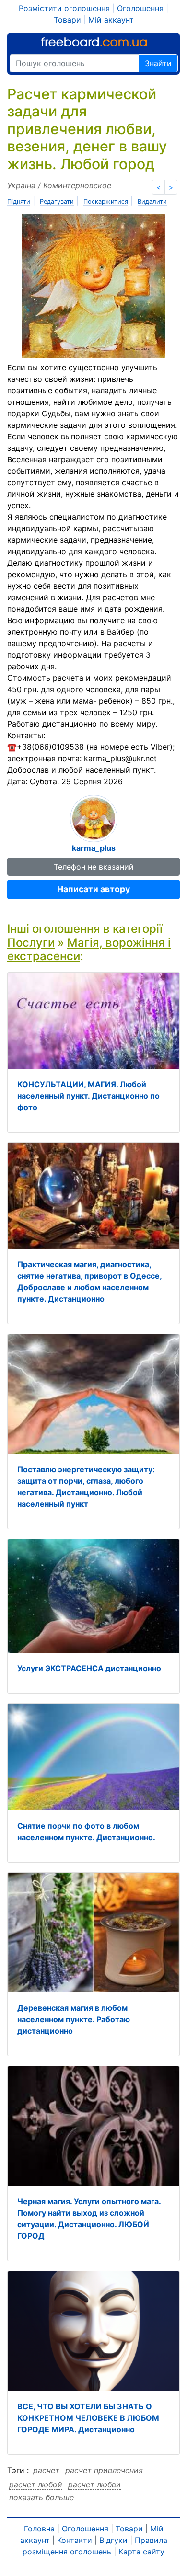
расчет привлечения (104, 2470)
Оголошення (140, 8)
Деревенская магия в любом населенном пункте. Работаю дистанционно (74, 2019)
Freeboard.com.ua (94, 42)
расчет (46, 2470)
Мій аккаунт (111, 20)
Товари (67, 20)
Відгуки (113, 2540)
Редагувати (57, 201)
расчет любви (94, 2484)
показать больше (41, 2497)
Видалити (152, 201)
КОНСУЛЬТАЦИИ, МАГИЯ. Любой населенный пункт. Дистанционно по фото (88, 1096)
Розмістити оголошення (64, 8)
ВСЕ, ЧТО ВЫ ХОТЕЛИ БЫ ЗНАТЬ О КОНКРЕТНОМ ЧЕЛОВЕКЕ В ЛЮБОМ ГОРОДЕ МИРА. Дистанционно (88, 2418)
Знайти (158, 63)
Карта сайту (141, 2552)
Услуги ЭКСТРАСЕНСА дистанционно (89, 1668)
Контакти (75, 2540)
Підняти (19, 201)
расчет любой (36, 2484)
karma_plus (94, 848)
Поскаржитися (106, 201)
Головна (39, 2529)
